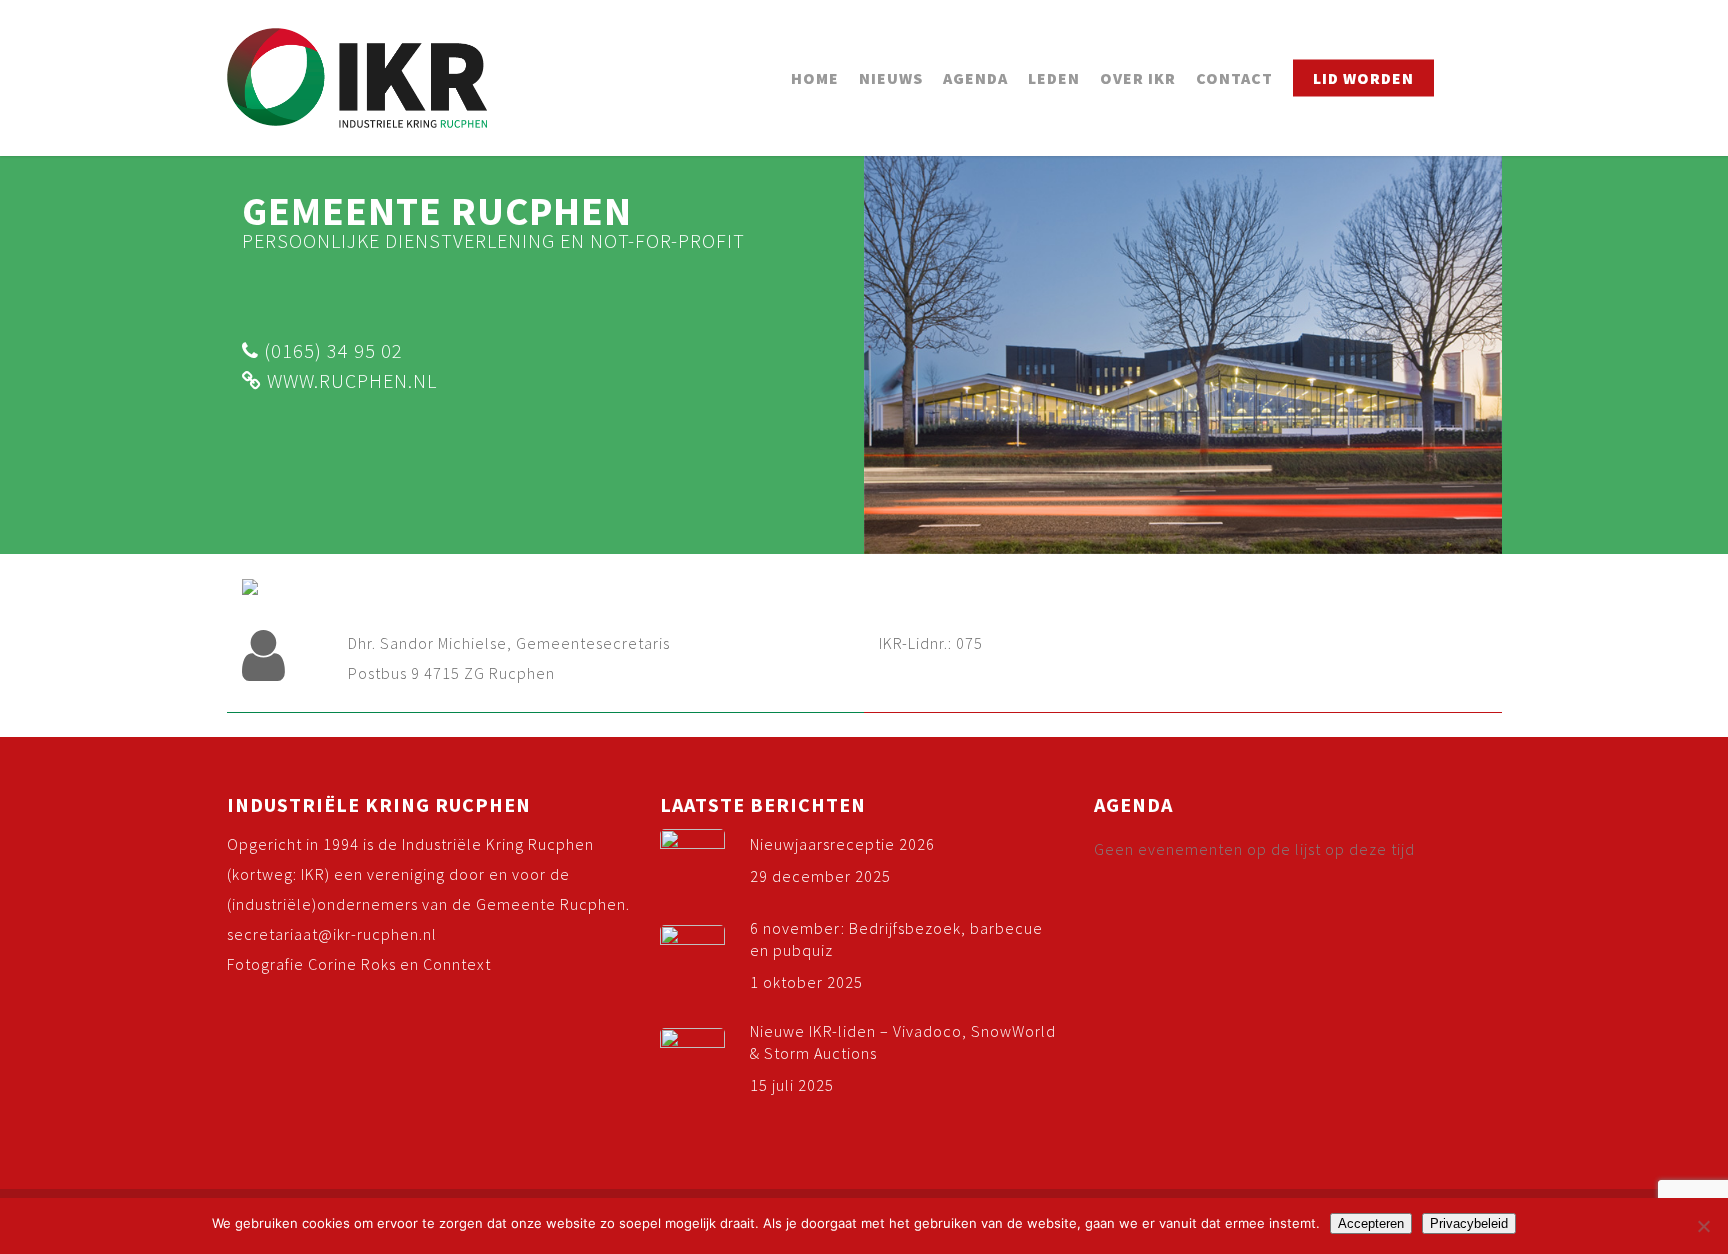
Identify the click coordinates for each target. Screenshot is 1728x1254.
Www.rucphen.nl (349, 380)
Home (815, 78)
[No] (1703, 1226)
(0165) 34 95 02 (331, 350)
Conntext (457, 964)
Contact (1234, 78)
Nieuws (891, 78)
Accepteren (1371, 1223)
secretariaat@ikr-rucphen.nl (332, 934)
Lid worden (1363, 78)
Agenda (975, 78)
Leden (1054, 78)
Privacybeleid (1469, 1223)
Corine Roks (352, 964)
